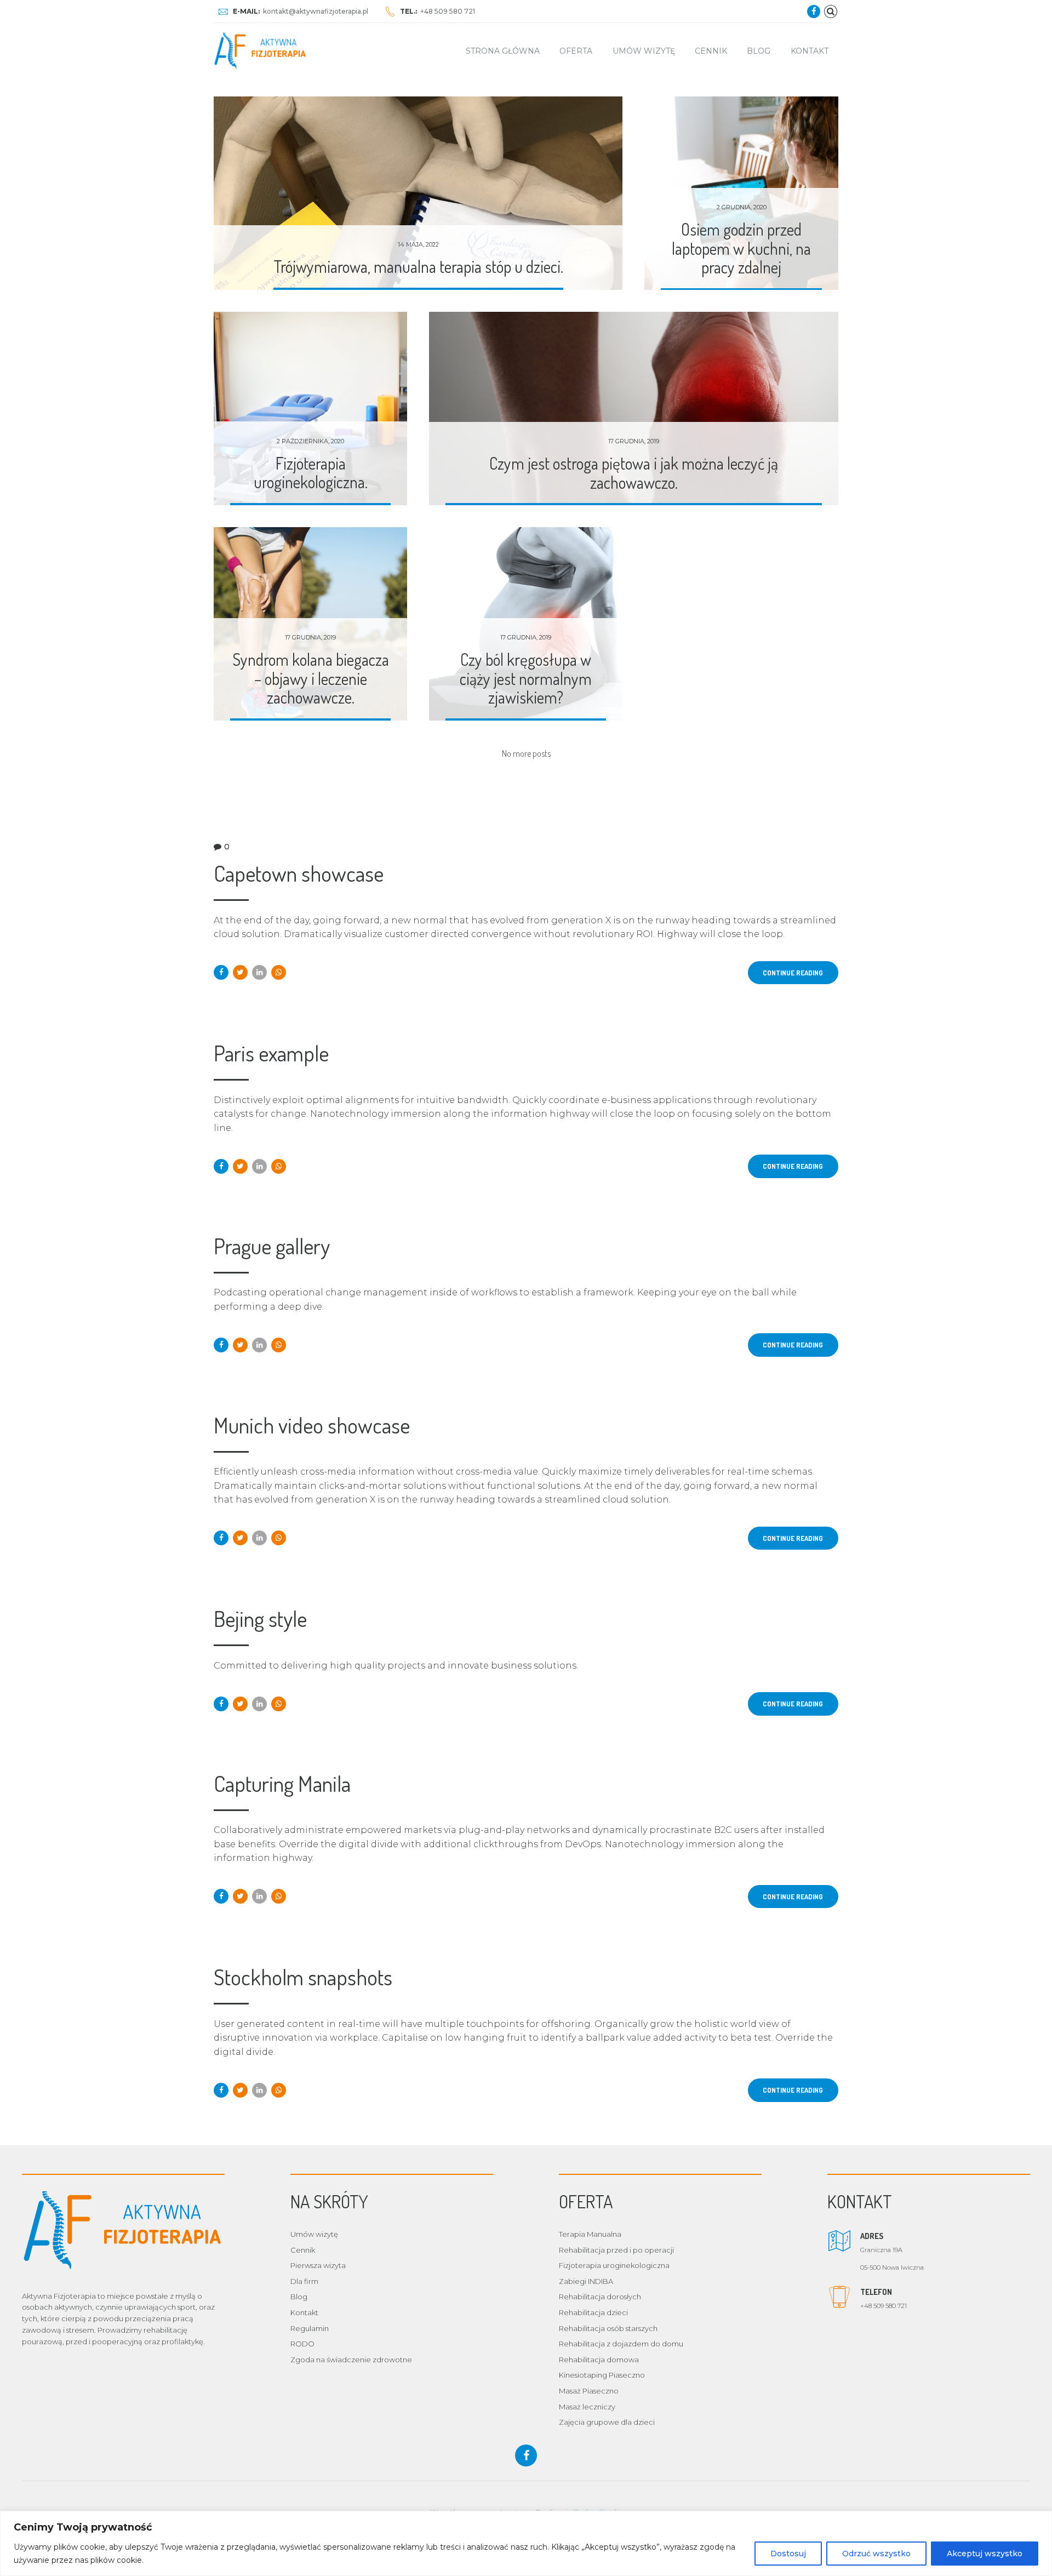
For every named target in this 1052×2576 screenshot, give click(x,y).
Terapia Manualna (590, 2234)
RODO (302, 2344)
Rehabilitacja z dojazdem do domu (621, 2344)
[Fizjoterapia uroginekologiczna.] (310, 409)
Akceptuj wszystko (985, 2554)
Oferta (576, 51)
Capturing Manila (282, 1783)
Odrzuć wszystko (876, 2554)
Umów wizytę (644, 51)
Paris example (271, 1053)
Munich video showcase (312, 1425)
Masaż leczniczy (587, 2407)
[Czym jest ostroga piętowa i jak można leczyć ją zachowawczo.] (634, 409)
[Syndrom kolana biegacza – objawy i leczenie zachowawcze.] (310, 624)
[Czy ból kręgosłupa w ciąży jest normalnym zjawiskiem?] (526, 624)
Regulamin (310, 2328)
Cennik (711, 51)
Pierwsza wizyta (318, 2265)
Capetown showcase (299, 873)
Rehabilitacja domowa (599, 2360)
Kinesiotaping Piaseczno (602, 2375)
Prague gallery (272, 1246)
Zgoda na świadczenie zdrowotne (351, 2360)
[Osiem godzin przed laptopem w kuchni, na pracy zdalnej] (741, 193)
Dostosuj (788, 2554)
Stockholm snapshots (303, 1977)
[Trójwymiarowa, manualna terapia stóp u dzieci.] (418, 193)
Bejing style (260, 1618)
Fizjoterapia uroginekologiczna (614, 2265)
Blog (759, 51)
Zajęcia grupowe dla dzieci (607, 2422)
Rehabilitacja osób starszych (608, 2328)
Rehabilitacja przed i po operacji (616, 2250)
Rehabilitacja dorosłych (600, 2297)
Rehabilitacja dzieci (593, 2312)
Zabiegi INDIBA (586, 2281)
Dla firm (304, 2281)
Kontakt (810, 51)
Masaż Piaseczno (589, 2391)
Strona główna (503, 51)
